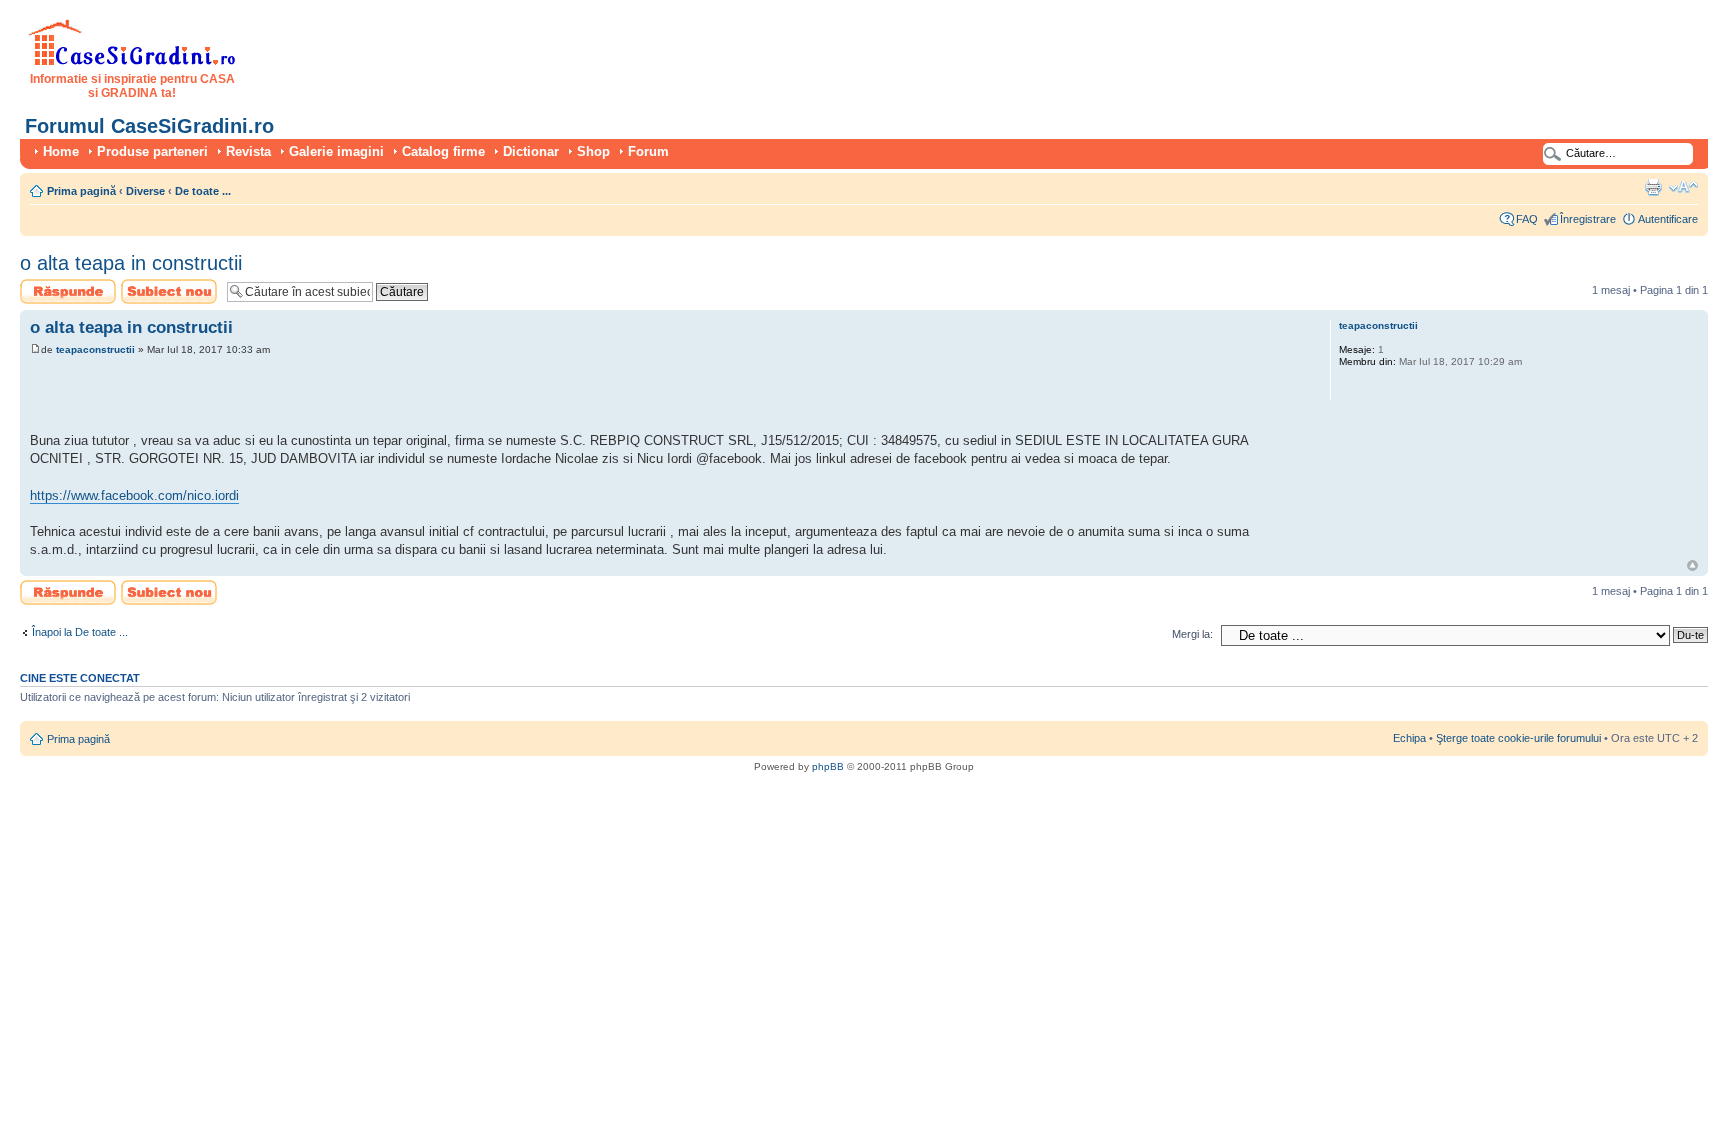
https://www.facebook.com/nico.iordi (134, 495)
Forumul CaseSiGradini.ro (149, 126)
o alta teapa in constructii (131, 263)
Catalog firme (443, 151)
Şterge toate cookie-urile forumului (1518, 738)
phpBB (828, 766)
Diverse (145, 191)
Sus (1692, 565)
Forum (648, 151)
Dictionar (531, 151)
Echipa (1409, 738)
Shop (593, 151)
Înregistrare (1588, 219)
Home (61, 151)
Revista (248, 151)
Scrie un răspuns (61, 285)
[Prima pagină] (132, 62)
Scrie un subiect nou (160, 291)
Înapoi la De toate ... (80, 632)
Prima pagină (81, 191)
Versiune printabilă (1653, 187)
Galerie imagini (336, 151)
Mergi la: (1192, 634)
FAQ (1527, 219)
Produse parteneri (152, 151)
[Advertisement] (264, 397)
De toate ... (203, 191)
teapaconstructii (95, 349)
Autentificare (1668, 219)
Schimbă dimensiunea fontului (1683, 187)
